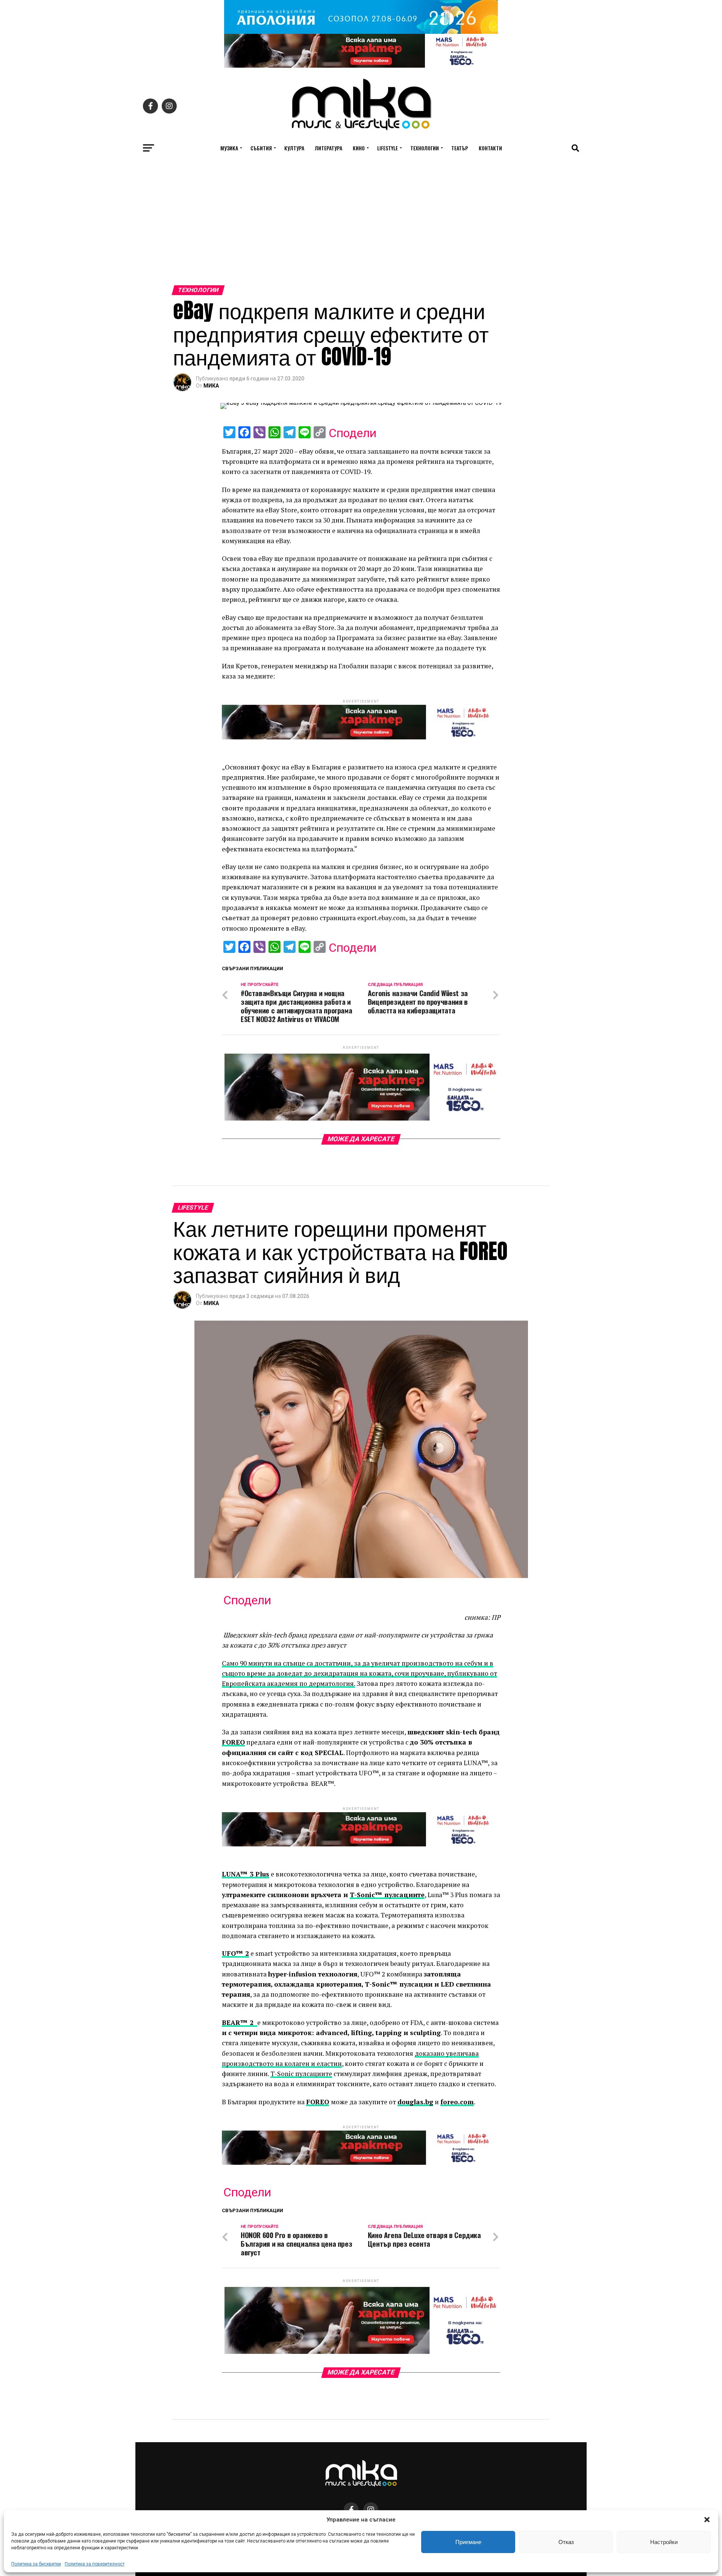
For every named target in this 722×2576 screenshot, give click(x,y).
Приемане (468, 2542)
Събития (261, 148)
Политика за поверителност (95, 2564)
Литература (328, 148)
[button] (707, 2520)
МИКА (211, 386)
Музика (229, 148)
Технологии (425, 148)
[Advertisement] (361, 229)
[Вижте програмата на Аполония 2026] (361, 32)
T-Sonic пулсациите (301, 2074)
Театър (460, 148)
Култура (294, 148)
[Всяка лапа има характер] (361, 66)
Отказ (566, 2542)
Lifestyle (388, 148)
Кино (359, 148)
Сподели (353, 433)
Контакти (490, 148)
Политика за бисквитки (36, 2564)
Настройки (664, 2542)
